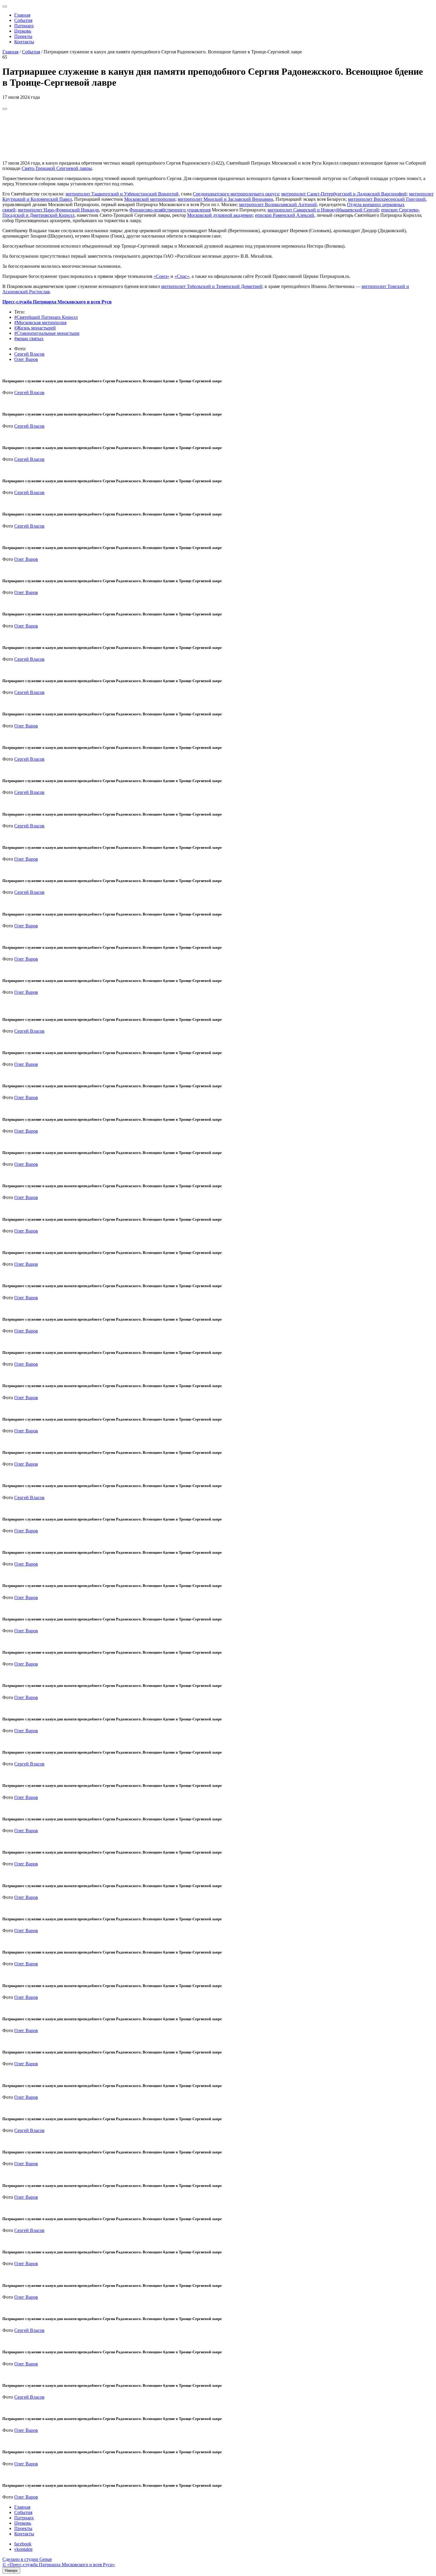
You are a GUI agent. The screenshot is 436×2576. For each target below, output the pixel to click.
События (23, 20)
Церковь (23, 31)
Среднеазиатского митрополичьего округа (236, 194)
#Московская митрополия (40, 323)
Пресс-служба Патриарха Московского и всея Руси (57, 302)
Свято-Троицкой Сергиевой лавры (57, 168)
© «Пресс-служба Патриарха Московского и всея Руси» (59, 2565)
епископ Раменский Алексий (285, 215)
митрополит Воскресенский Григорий (387, 199)
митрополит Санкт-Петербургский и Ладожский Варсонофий (344, 194)
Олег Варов (26, 359)
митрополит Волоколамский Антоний (278, 204)
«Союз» (161, 276)
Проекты (23, 36)
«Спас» (182, 276)
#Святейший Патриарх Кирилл (46, 317)
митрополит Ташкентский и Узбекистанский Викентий (122, 194)
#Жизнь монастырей (35, 328)
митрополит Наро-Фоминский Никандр (58, 210)
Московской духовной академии (220, 215)
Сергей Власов (29, 354)
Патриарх (24, 26)
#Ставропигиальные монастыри (47, 333)
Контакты (24, 42)
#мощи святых (29, 339)
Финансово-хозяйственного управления (170, 210)
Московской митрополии (150, 199)
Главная (22, 15)
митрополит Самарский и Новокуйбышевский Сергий (323, 210)
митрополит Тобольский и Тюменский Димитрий (212, 286)
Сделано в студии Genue (27, 2559)
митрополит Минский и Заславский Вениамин (225, 199)
